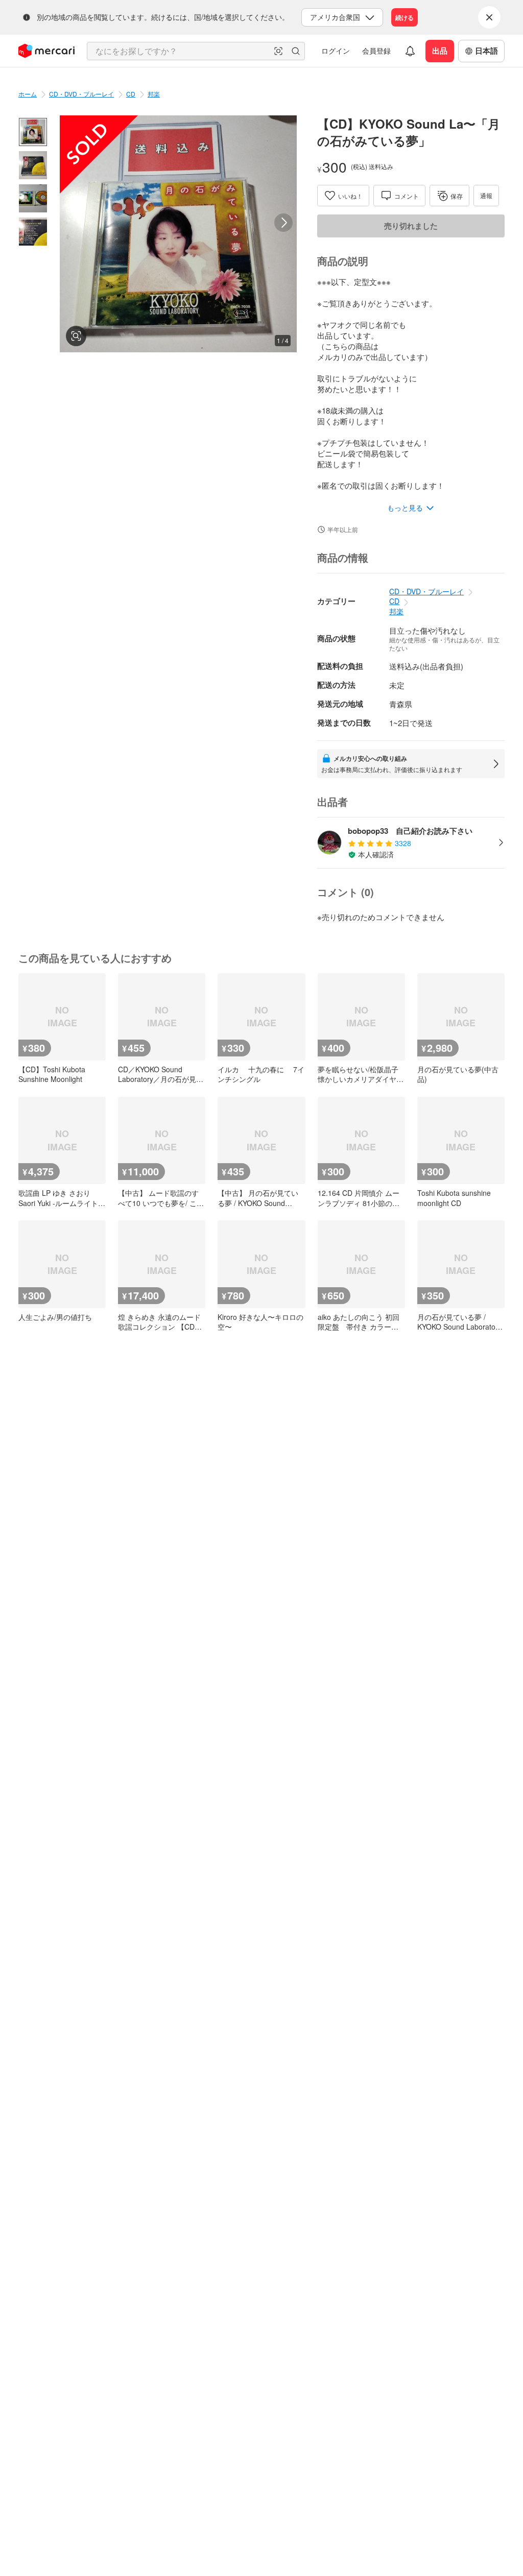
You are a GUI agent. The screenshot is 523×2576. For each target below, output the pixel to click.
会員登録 (376, 51)
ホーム (28, 94)
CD (131, 94)
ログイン (336, 51)
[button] (278, 51)
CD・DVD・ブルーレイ (81, 94)
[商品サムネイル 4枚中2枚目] (33, 165)
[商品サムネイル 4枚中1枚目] (33, 132)
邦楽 (154, 94)
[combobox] (196, 51)
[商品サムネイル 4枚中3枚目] (33, 198)
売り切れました (411, 226)
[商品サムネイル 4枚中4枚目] (33, 232)
